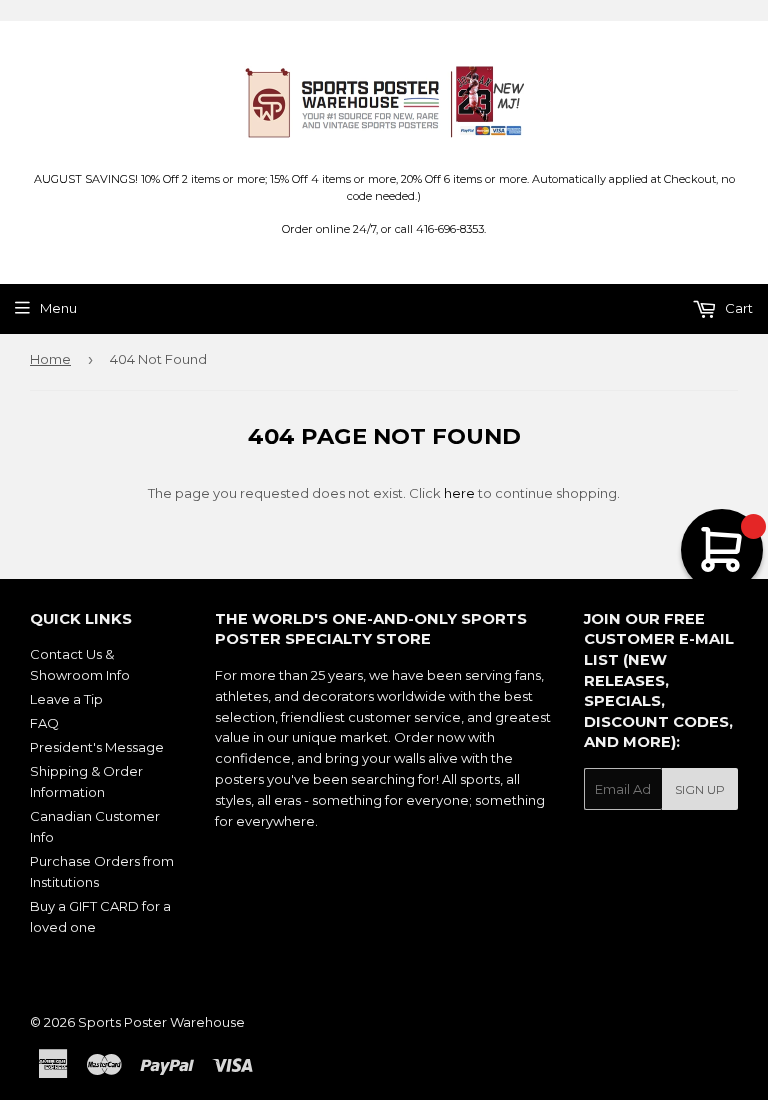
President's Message (97, 747)
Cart (737, 308)
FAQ (44, 723)
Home (50, 359)
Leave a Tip (66, 699)
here (459, 493)
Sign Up (700, 789)
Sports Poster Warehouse (161, 1022)
